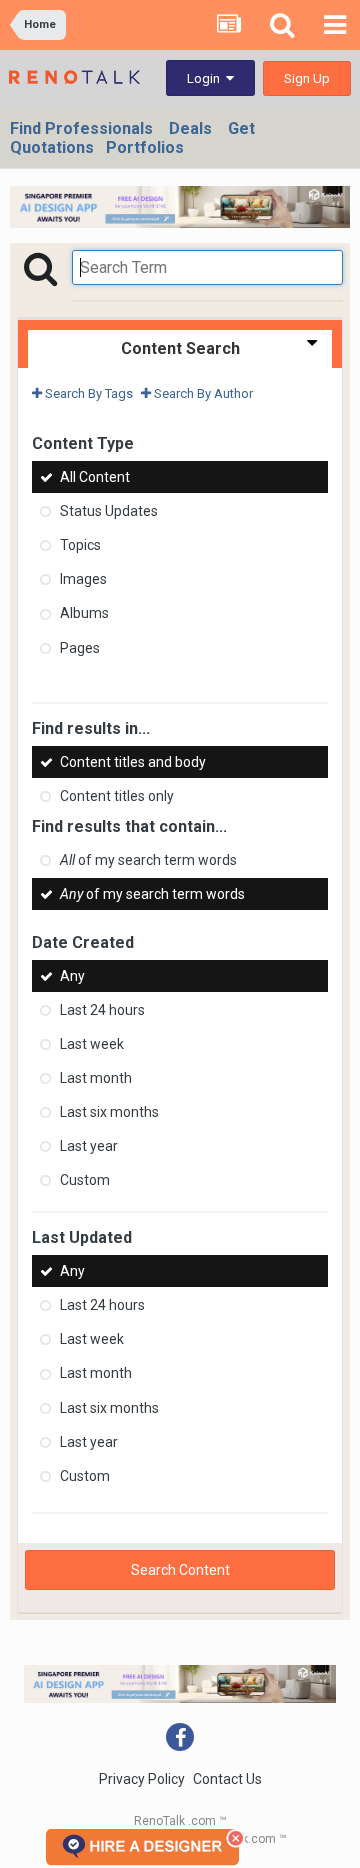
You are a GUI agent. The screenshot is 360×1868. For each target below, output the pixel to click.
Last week (92, 1044)
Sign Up (307, 78)
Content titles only (117, 796)
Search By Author (202, 393)
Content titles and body (133, 762)
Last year (89, 1146)
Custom (85, 1180)
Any (72, 976)
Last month (96, 1078)
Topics (80, 545)
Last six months (109, 1112)
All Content (95, 477)
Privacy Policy (142, 1779)
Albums (84, 614)
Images (83, 579)
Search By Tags (87, 393)
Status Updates (109, 511)
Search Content (180, 1570)
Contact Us (227, 1779)
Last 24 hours (102, 1010)
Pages (80, 648)
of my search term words (148, 860)
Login (206, 78)
